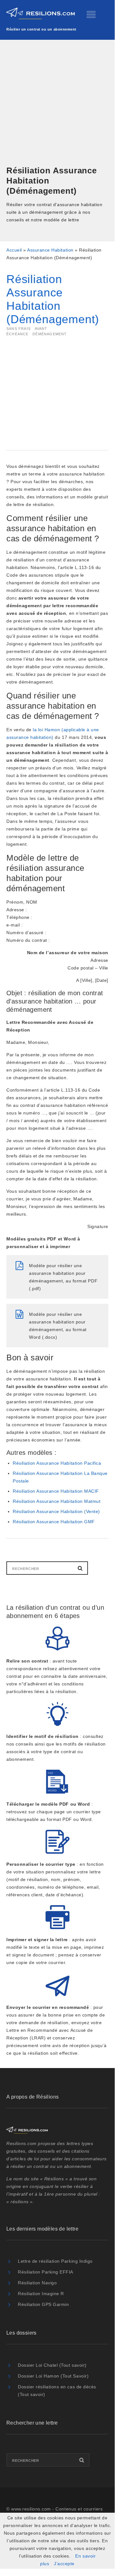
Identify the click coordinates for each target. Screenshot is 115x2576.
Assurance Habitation (50, 250)
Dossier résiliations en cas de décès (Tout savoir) (57, 2391)
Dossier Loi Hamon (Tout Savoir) (53, 2376)
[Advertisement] (57, 103)
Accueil (14, 250)
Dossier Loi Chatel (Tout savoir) (52, 2365)
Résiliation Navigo (37, 2283)
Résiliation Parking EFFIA (46, 2272)
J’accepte (64, 2564)
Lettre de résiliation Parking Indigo (55, 2261)
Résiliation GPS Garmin (43, 2304)
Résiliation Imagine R (41, 2294)
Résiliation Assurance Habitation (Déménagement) (53, 299)
